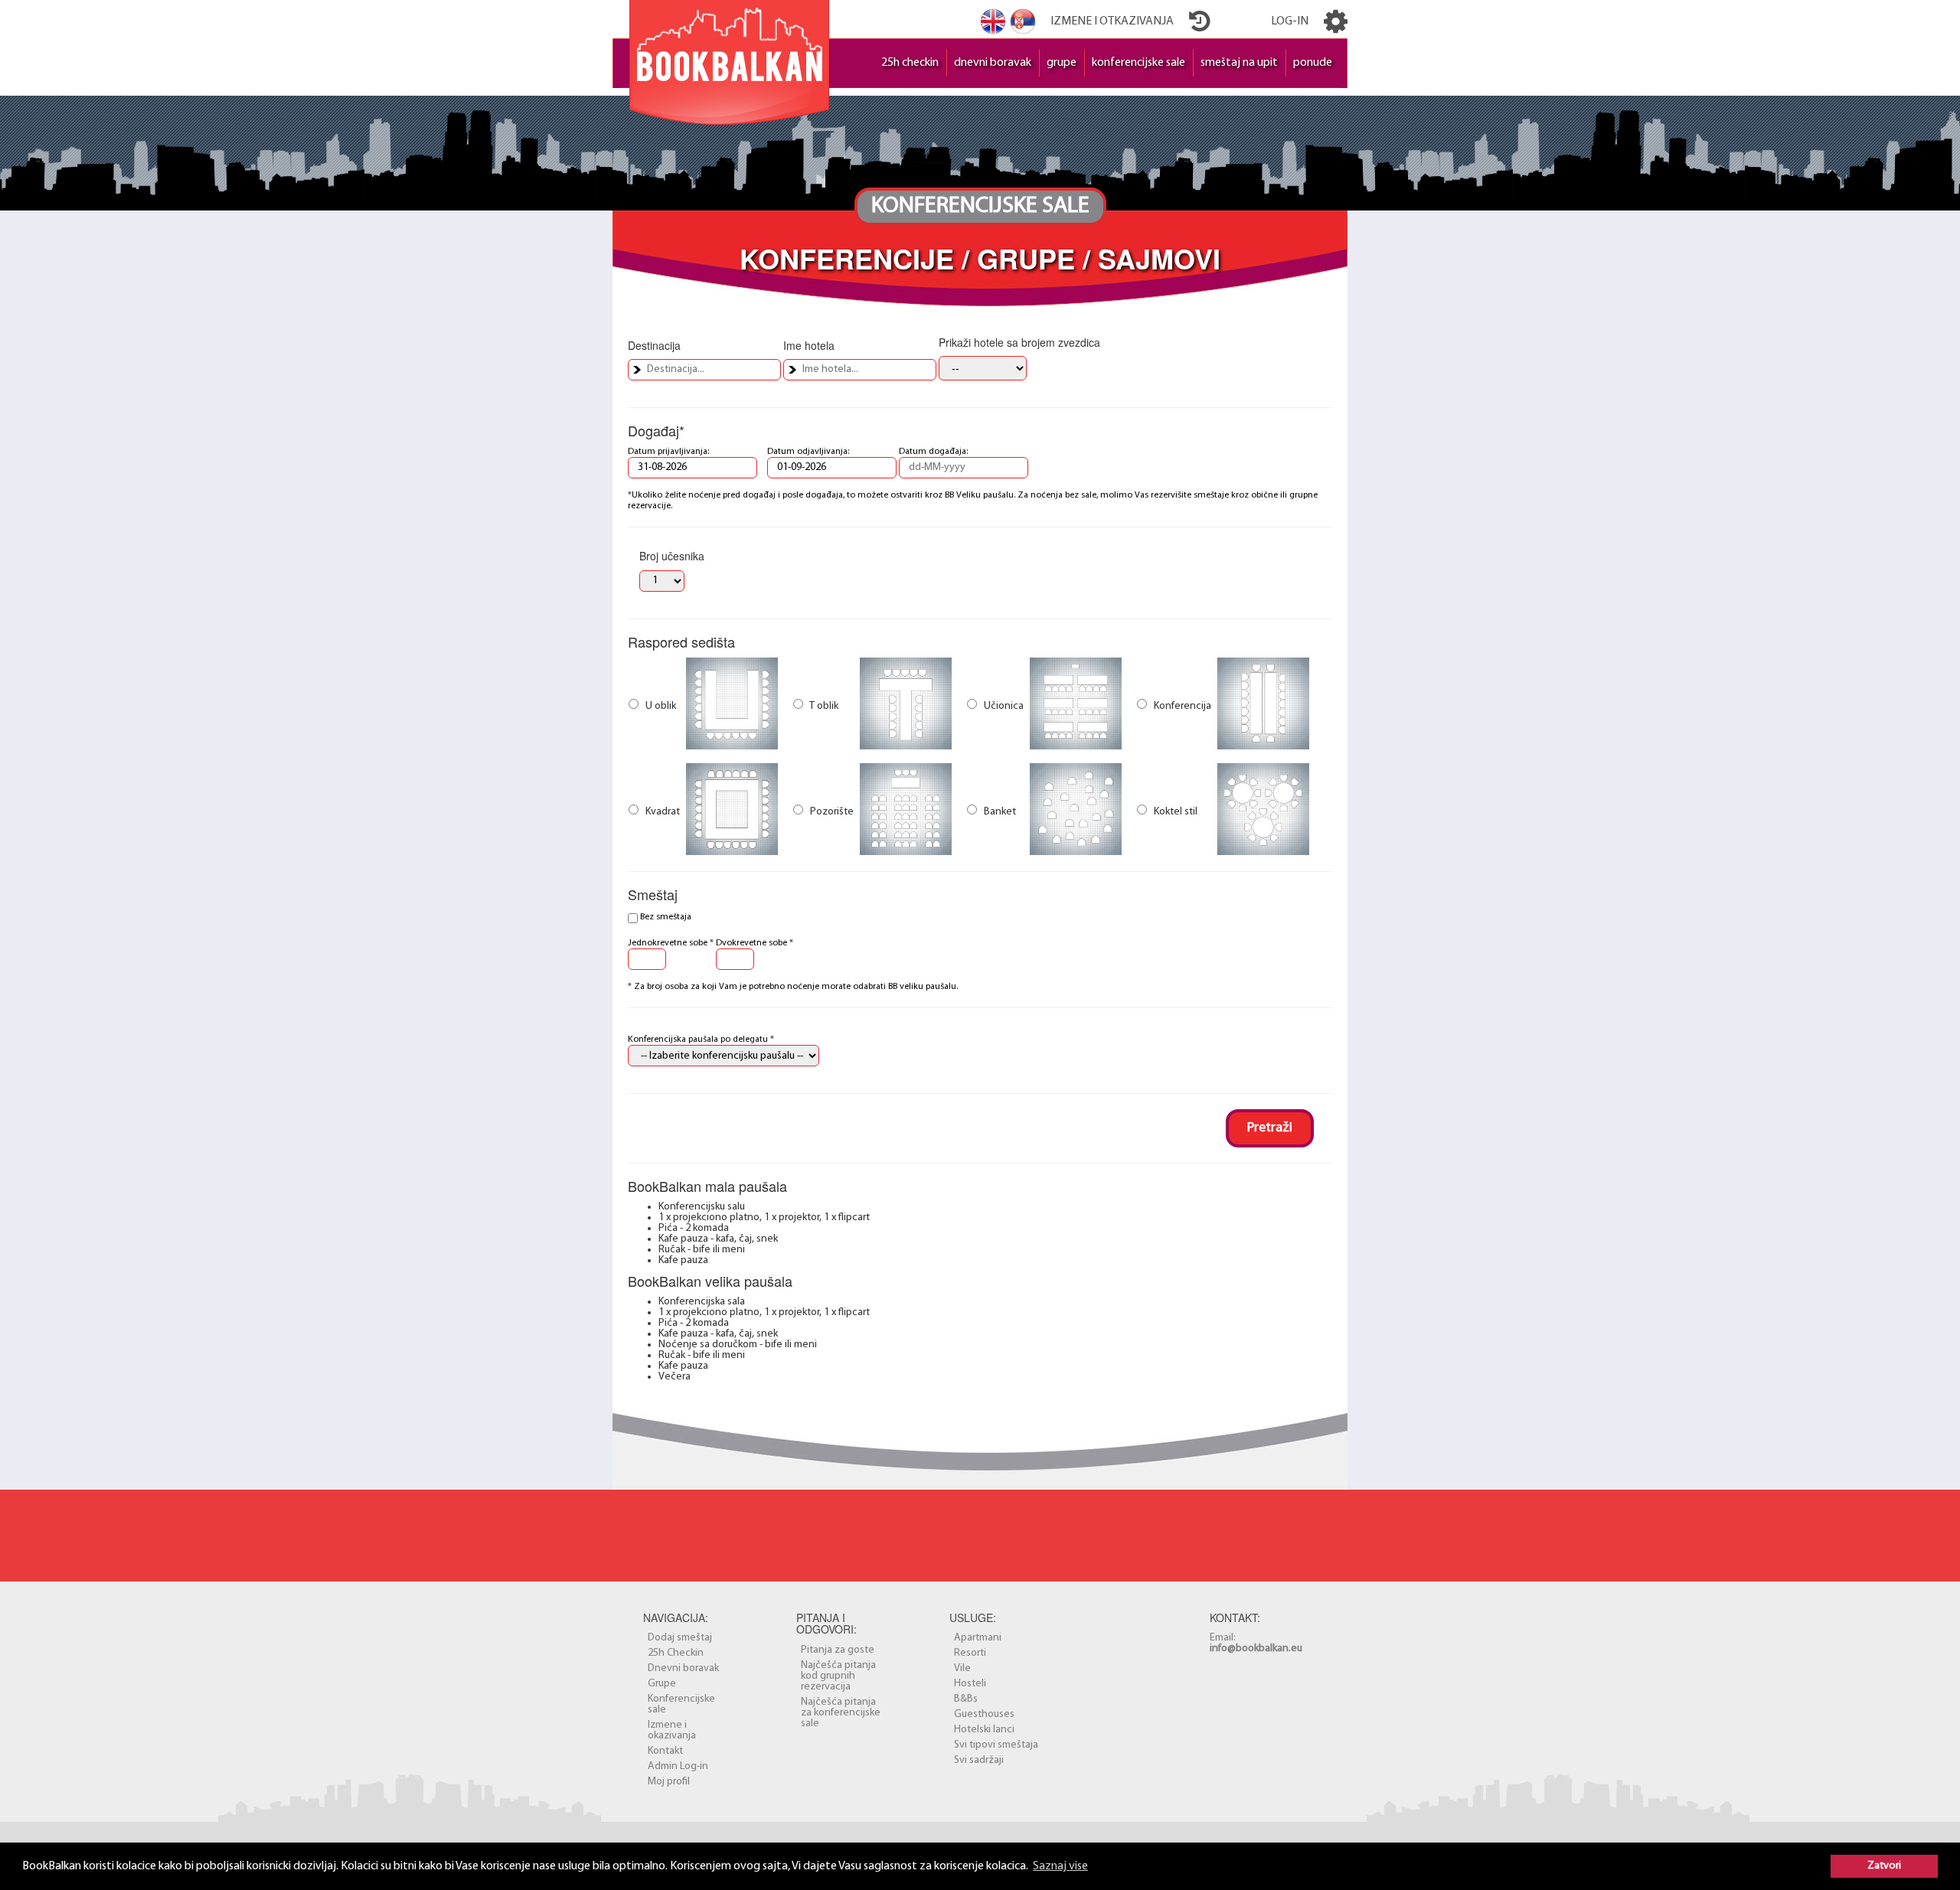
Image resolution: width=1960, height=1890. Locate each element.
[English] (993, 21)
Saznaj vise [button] (1060, 1866)
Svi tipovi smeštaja (996, 1745)
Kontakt (665, 1751)
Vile (962, 1668)
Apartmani (978, 1638)
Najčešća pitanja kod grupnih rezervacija (838, 1676)
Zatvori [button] (1884, 1866)
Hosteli (970, 1684)
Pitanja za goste (838, 1650)
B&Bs (966, 1699)
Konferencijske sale (681, 1704)
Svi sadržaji (979, 1760)
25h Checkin (676, 1653)
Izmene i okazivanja (672, 1730)
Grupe (662, 1684)
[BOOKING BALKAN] (729, 59)
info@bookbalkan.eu (1256, 1648)
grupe (1062, 63)
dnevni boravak (993, 63)
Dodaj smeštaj (680, 1638)
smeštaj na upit (1239, 63)
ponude (1313, 63)
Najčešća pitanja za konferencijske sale (841, 1713)
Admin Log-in (678, 1766)
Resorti (970, 1653)
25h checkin (910, 63)
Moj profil (669, 1782)
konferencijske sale (1138, 63)
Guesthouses (984, 1714)
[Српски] (1023, 21)
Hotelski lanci (984, 1730)
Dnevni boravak (683, 1668)
